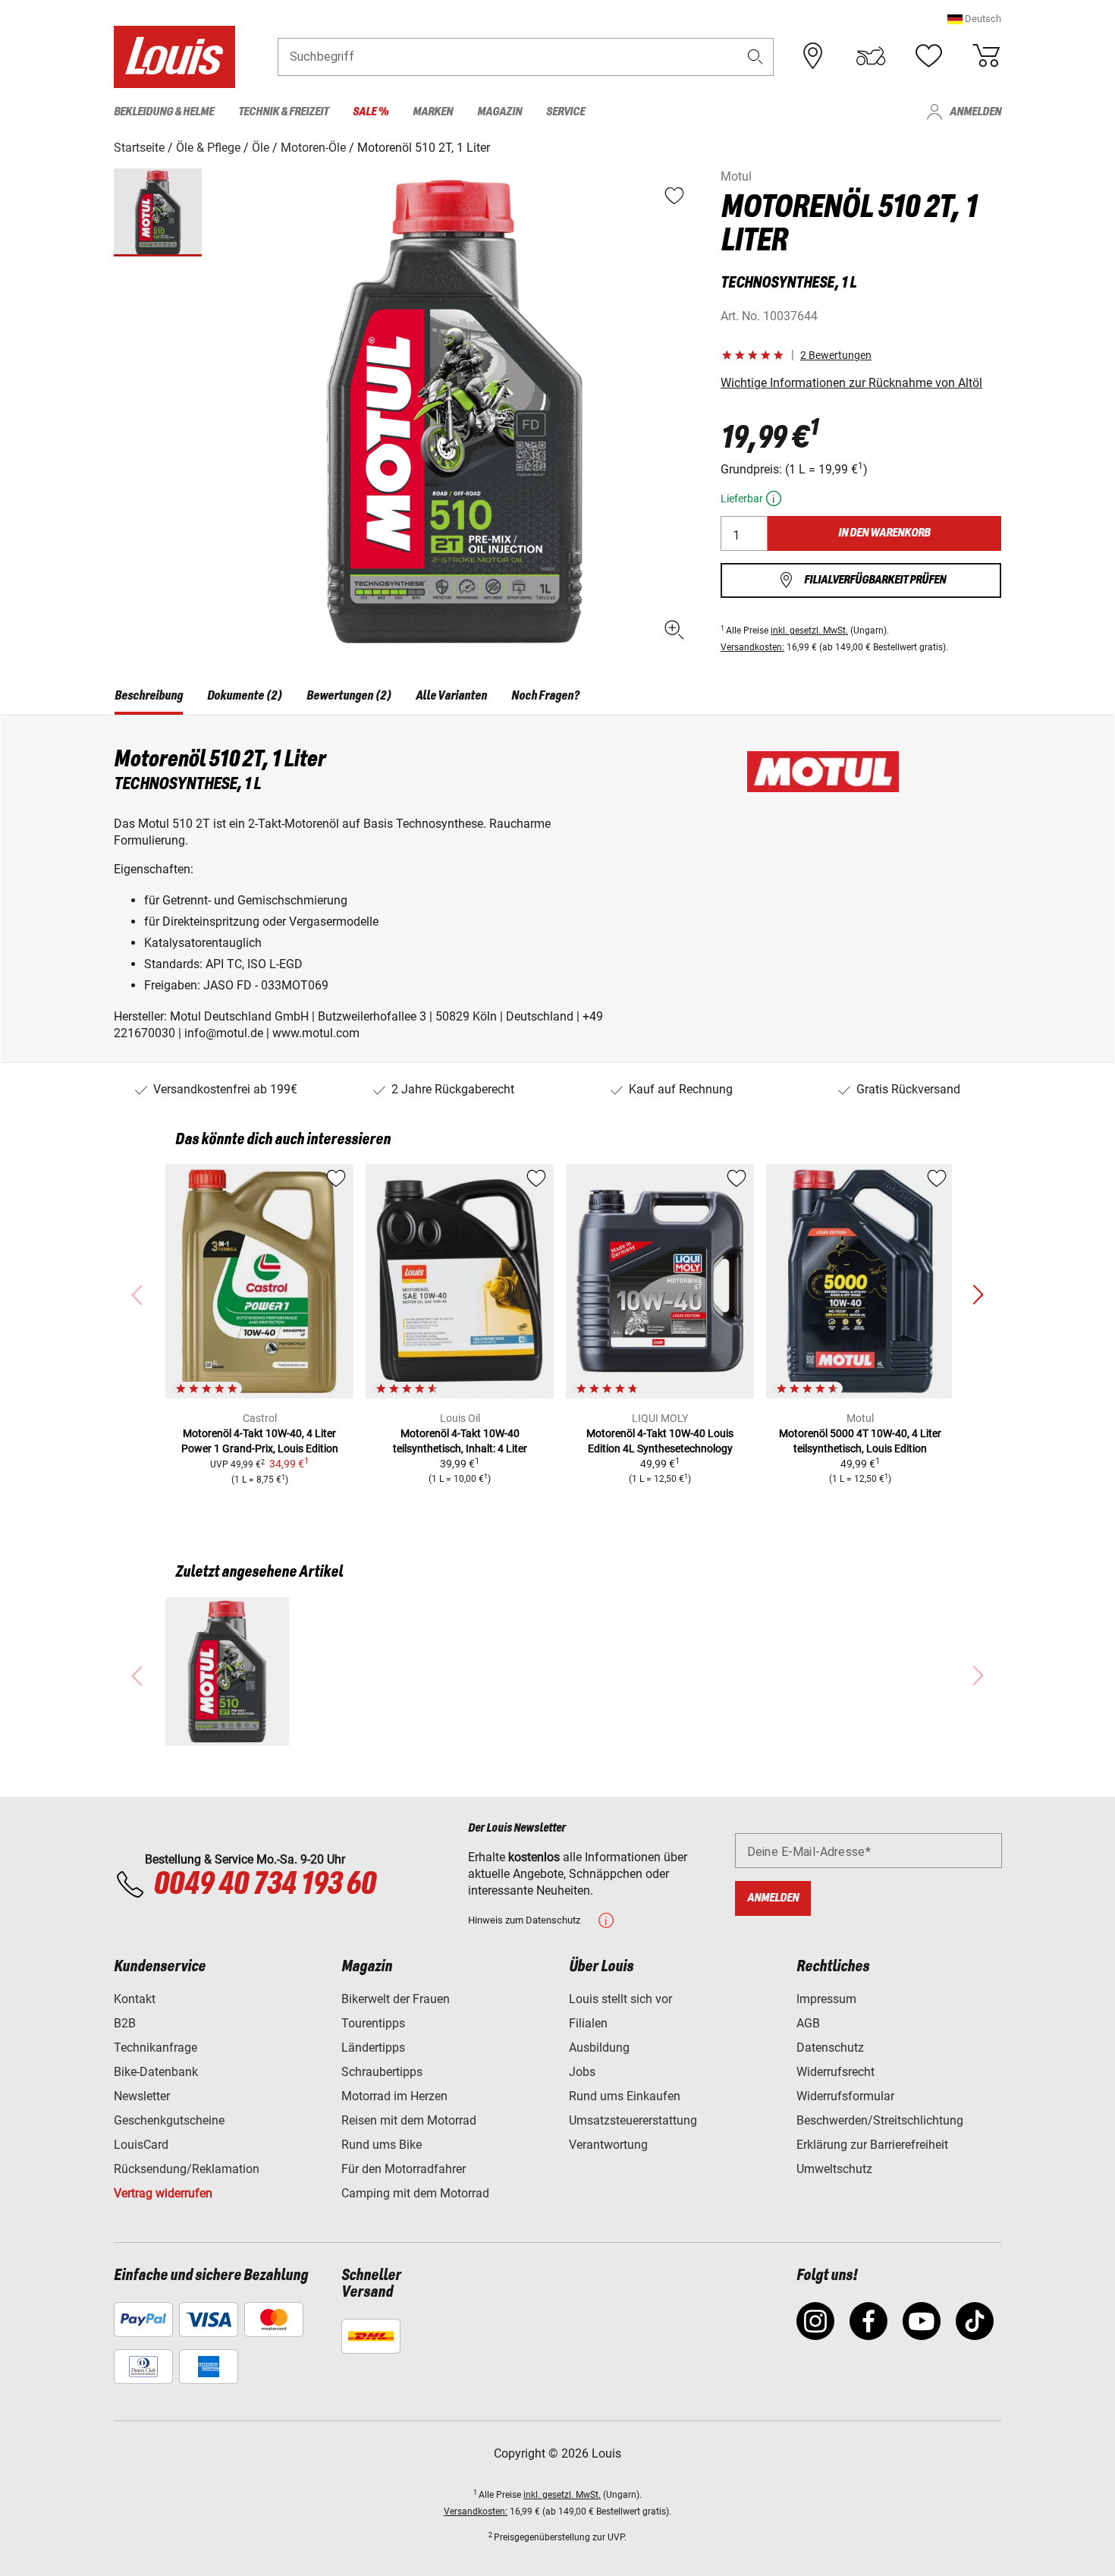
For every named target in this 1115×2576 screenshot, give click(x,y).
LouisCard (141, 2145)
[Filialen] (813, 56)
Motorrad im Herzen (394, 2096)
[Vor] (978, 1295)
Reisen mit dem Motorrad (409, 2120)
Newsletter (142, 2096)
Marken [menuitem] (433, 112)
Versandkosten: (752, 647)
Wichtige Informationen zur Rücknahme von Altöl (851, 383)
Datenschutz (830, 2048)
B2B (125, 2023)
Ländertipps (373, 2048)
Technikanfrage (155, 2048)
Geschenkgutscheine (169, 2120)
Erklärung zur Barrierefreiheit (872, 2145)
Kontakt (135, 1999)
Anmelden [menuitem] (975, 112)
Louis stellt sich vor (620, 1999)
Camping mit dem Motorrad (415, 2193)
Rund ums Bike (382, 2145)
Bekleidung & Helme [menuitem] (164, 112)
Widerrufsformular (845, 2096)
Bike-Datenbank (156, 2072)
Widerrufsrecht (835, 2072)
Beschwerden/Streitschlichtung (880, 2120)
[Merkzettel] (928, 56)
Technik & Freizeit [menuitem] (283, 112)
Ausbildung (599, 2048)
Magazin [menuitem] (499, 112)
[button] (974, 19)
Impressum (826, 1999)
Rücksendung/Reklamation (187, 2169)
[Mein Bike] (871, 56)
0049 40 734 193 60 (264, 1885)
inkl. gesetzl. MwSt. (809, 631)
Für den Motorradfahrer (404, 2169)
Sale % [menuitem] (371, 112)
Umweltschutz (834, 2169)
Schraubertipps (382, 2072)
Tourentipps (373, 2023)
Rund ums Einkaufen (625, 2096)
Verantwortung (608, 2145)
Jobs (582, 2072)
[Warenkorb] (986, 56)
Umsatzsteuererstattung (633, 2120)
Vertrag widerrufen (163, 2193)
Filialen (588, 2023)
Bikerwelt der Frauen (396, 1999)
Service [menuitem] (565, 112)
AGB (808, 2023)
